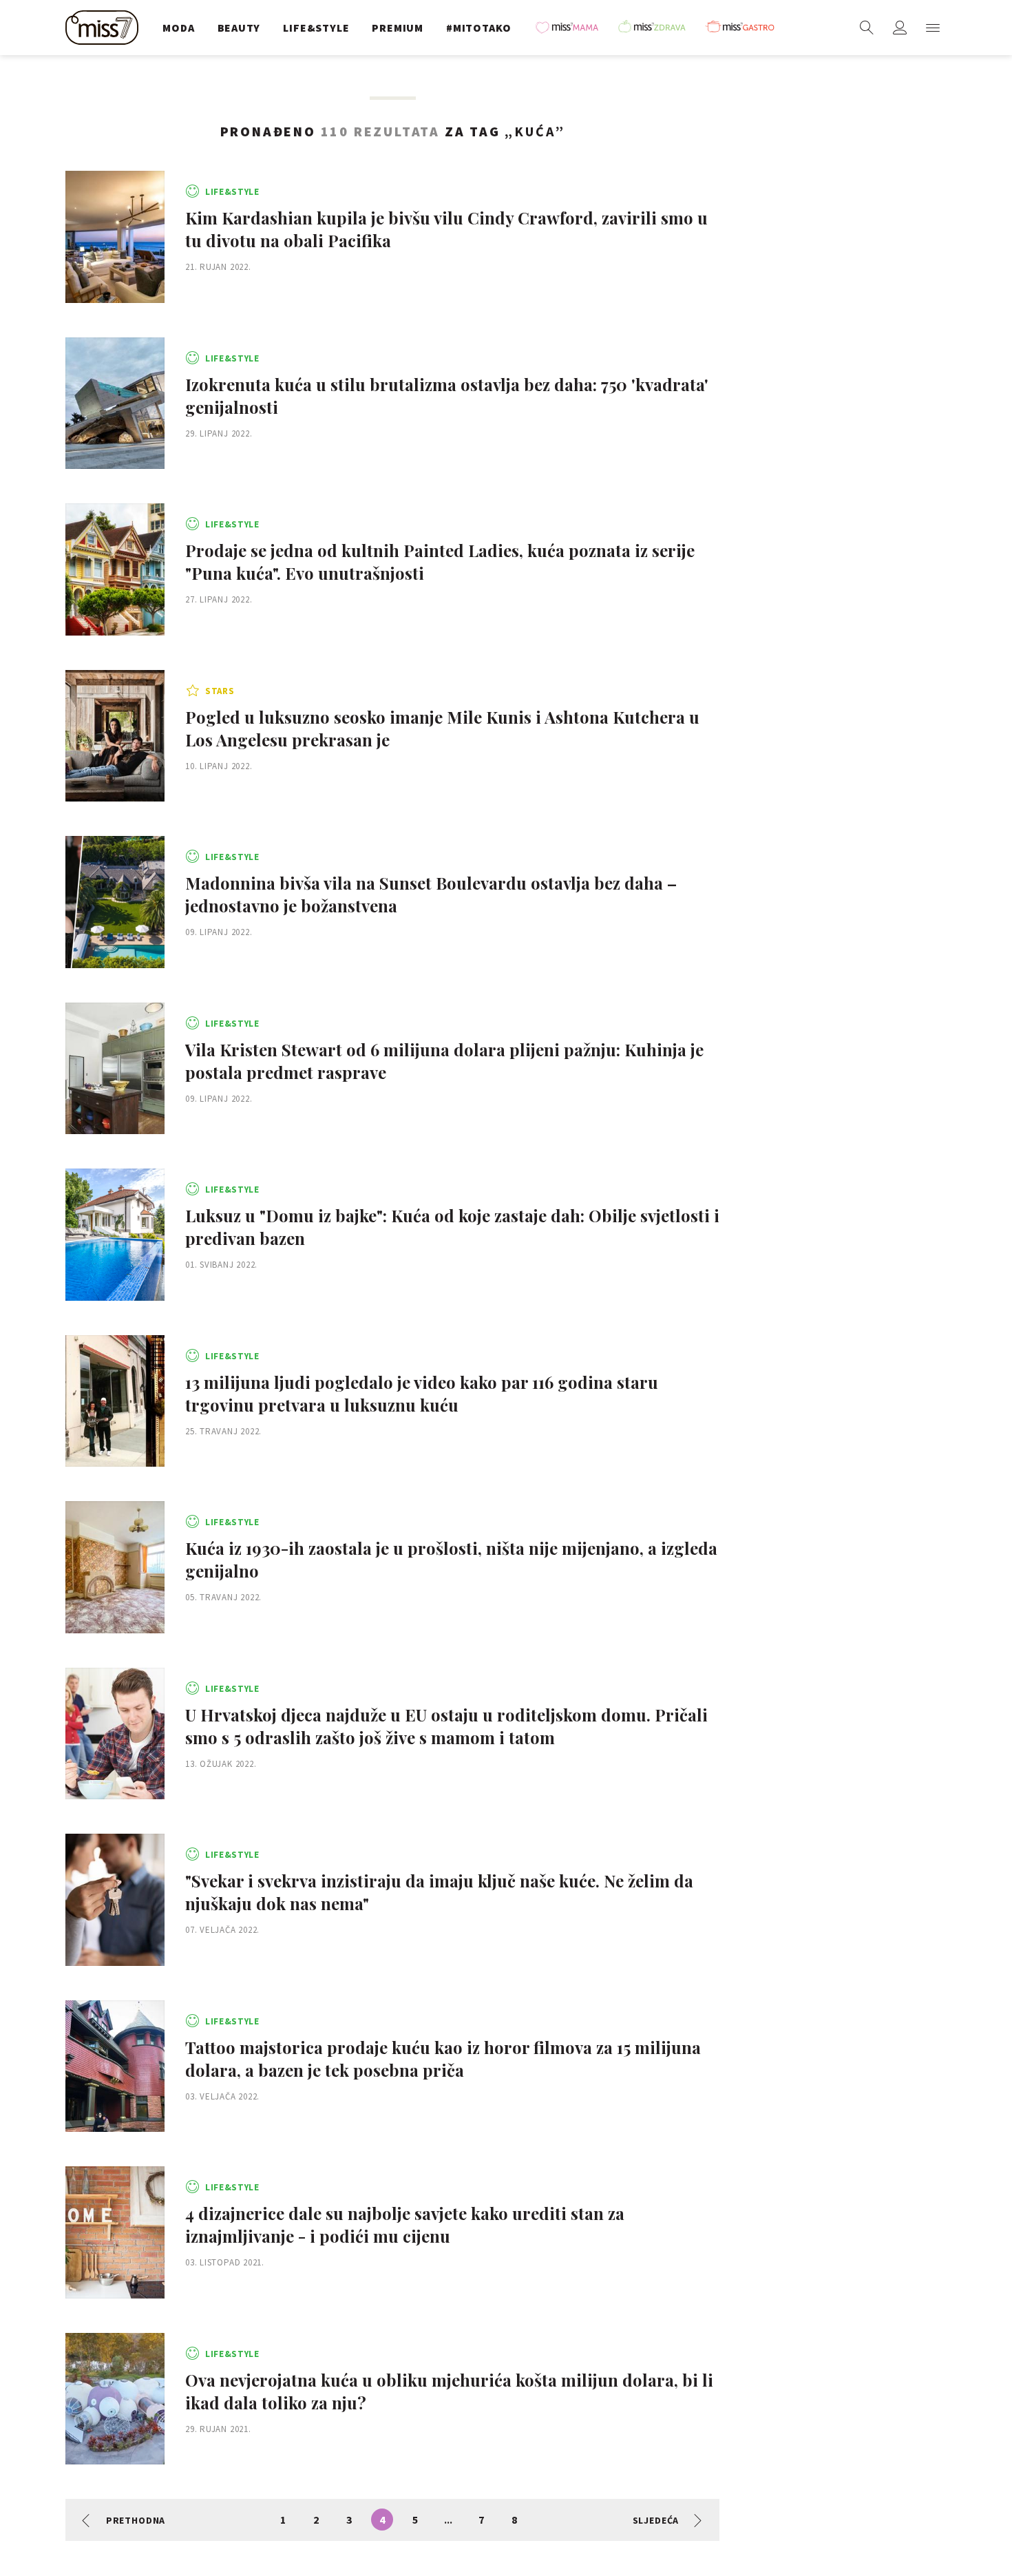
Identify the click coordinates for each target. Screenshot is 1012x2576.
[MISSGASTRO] (745, 28)
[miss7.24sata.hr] (105, 28)
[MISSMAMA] (571, 28)
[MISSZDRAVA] (658, 28)
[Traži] (867, 28)
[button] (933, 28)
